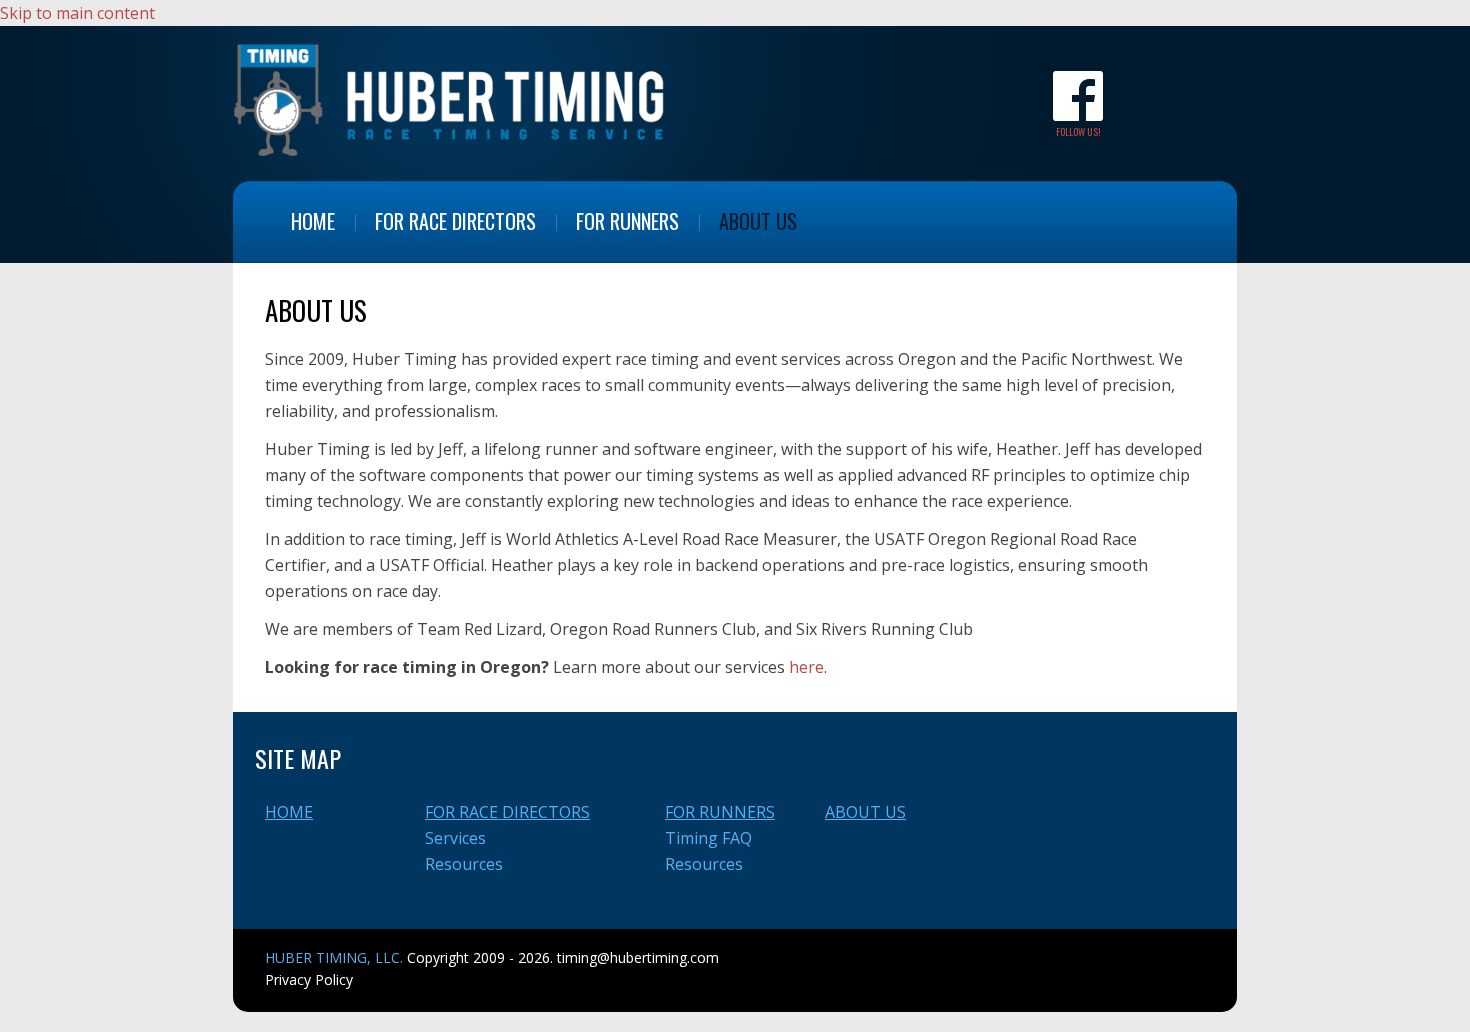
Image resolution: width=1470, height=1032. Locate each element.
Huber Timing (450, 98)
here (806, 667)
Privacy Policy (309, 979)
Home (313, 221)
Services (455, 838)
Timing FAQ (708, 838)
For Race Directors (455, 221)
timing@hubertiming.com (638, 957)
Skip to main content (77, 13)
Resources (464, 864)
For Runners (627, 221)
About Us (758, 221)
